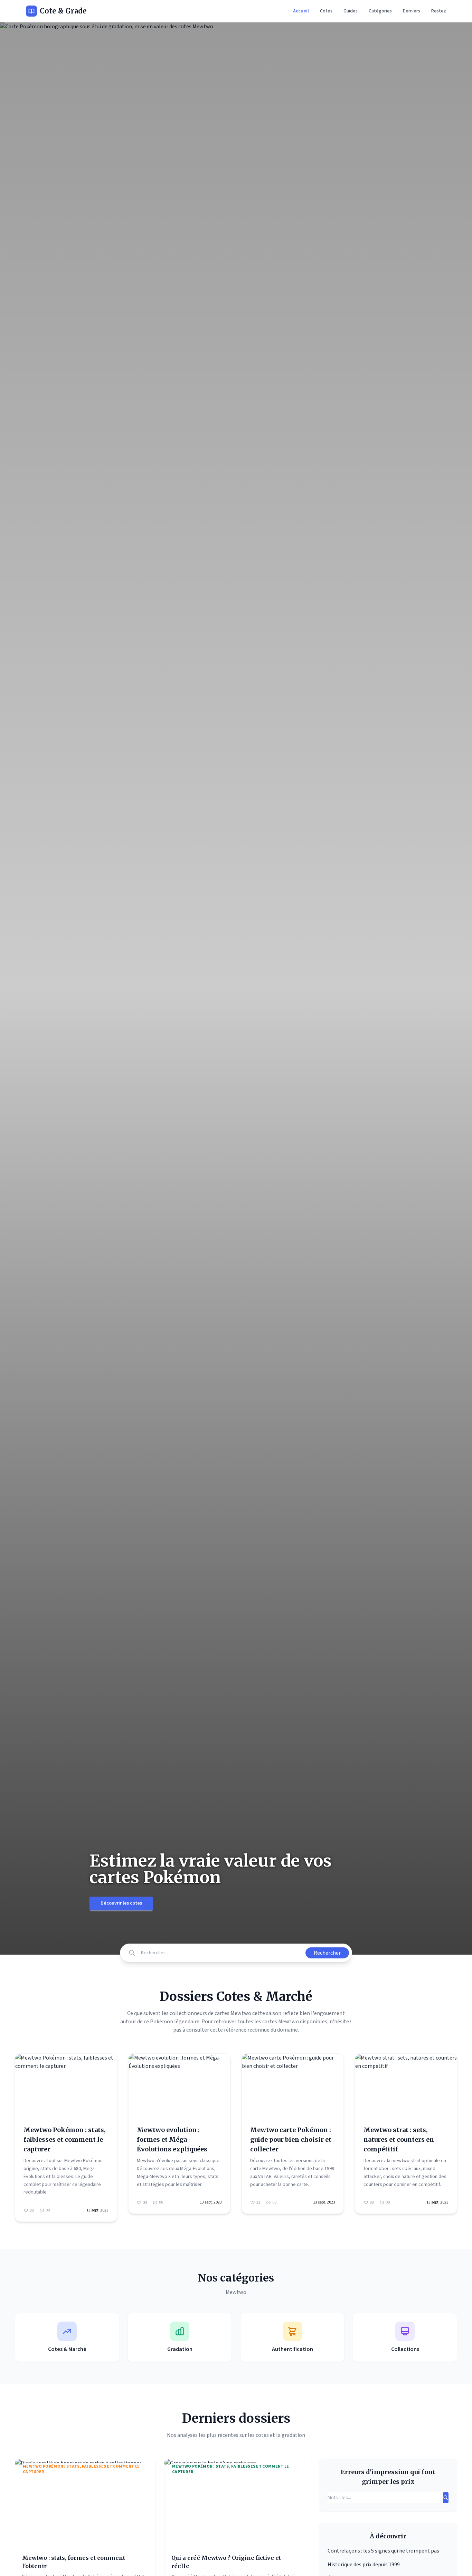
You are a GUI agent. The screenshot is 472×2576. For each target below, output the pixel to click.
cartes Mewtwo (281, 2022)
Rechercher (327, 1953)
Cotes (326, 11)
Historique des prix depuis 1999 (364, 2565)
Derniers (412, 11)
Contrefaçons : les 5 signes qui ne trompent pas (383, 2551)
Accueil (301, 11)
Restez (439, 11)
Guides (351, 11)
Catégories (380, 11)
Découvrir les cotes (121, 1903)
